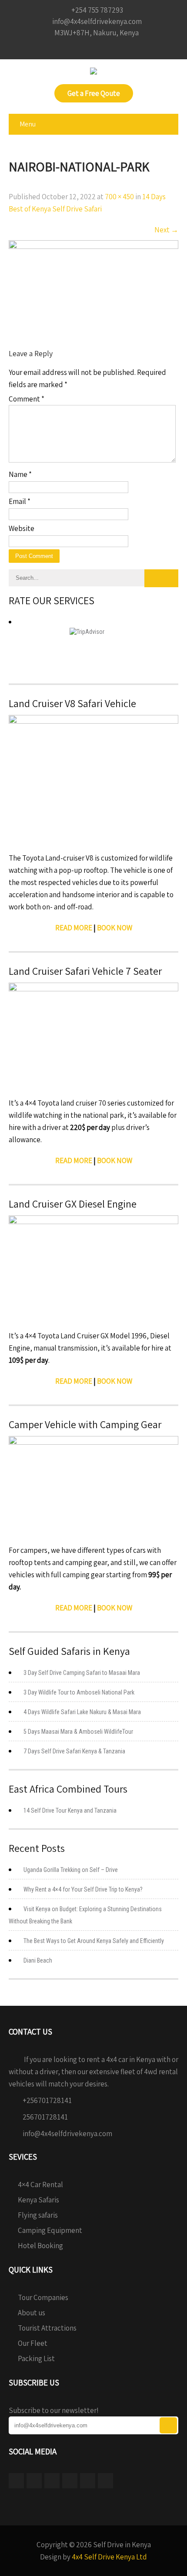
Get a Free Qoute (94, 93)
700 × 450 (119, 197)
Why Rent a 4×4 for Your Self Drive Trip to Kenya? (83, 1889)
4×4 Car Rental (40, 2185)
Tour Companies (43, 2297)
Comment (27, 399)
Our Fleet (33, 2343)
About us (32, 2313)
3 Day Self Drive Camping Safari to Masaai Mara (82, 1673)
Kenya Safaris (38, 2200)
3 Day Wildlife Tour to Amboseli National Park (79, 1692)
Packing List (36, 2358)
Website (22, 528)
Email (20, 501)
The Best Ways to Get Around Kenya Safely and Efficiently (94, 1941)
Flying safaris (38, 2215)
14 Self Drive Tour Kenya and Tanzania (70, 1810)
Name (20, 474)
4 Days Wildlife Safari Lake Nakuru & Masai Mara (82, 1712)
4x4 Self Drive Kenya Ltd (109, 2557)
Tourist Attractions (47, 2328)
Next (166, 230)
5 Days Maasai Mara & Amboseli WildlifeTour (78, 1732)
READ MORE (74, 928)
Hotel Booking (40, 2246)
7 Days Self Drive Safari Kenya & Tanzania (74, 1751)
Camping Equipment (50, 2230)
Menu (28, 124)
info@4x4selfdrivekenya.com (67, 2134)
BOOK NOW (115, 1160)
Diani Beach (38, 1960)
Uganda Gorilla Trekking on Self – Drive (71, 1870)
